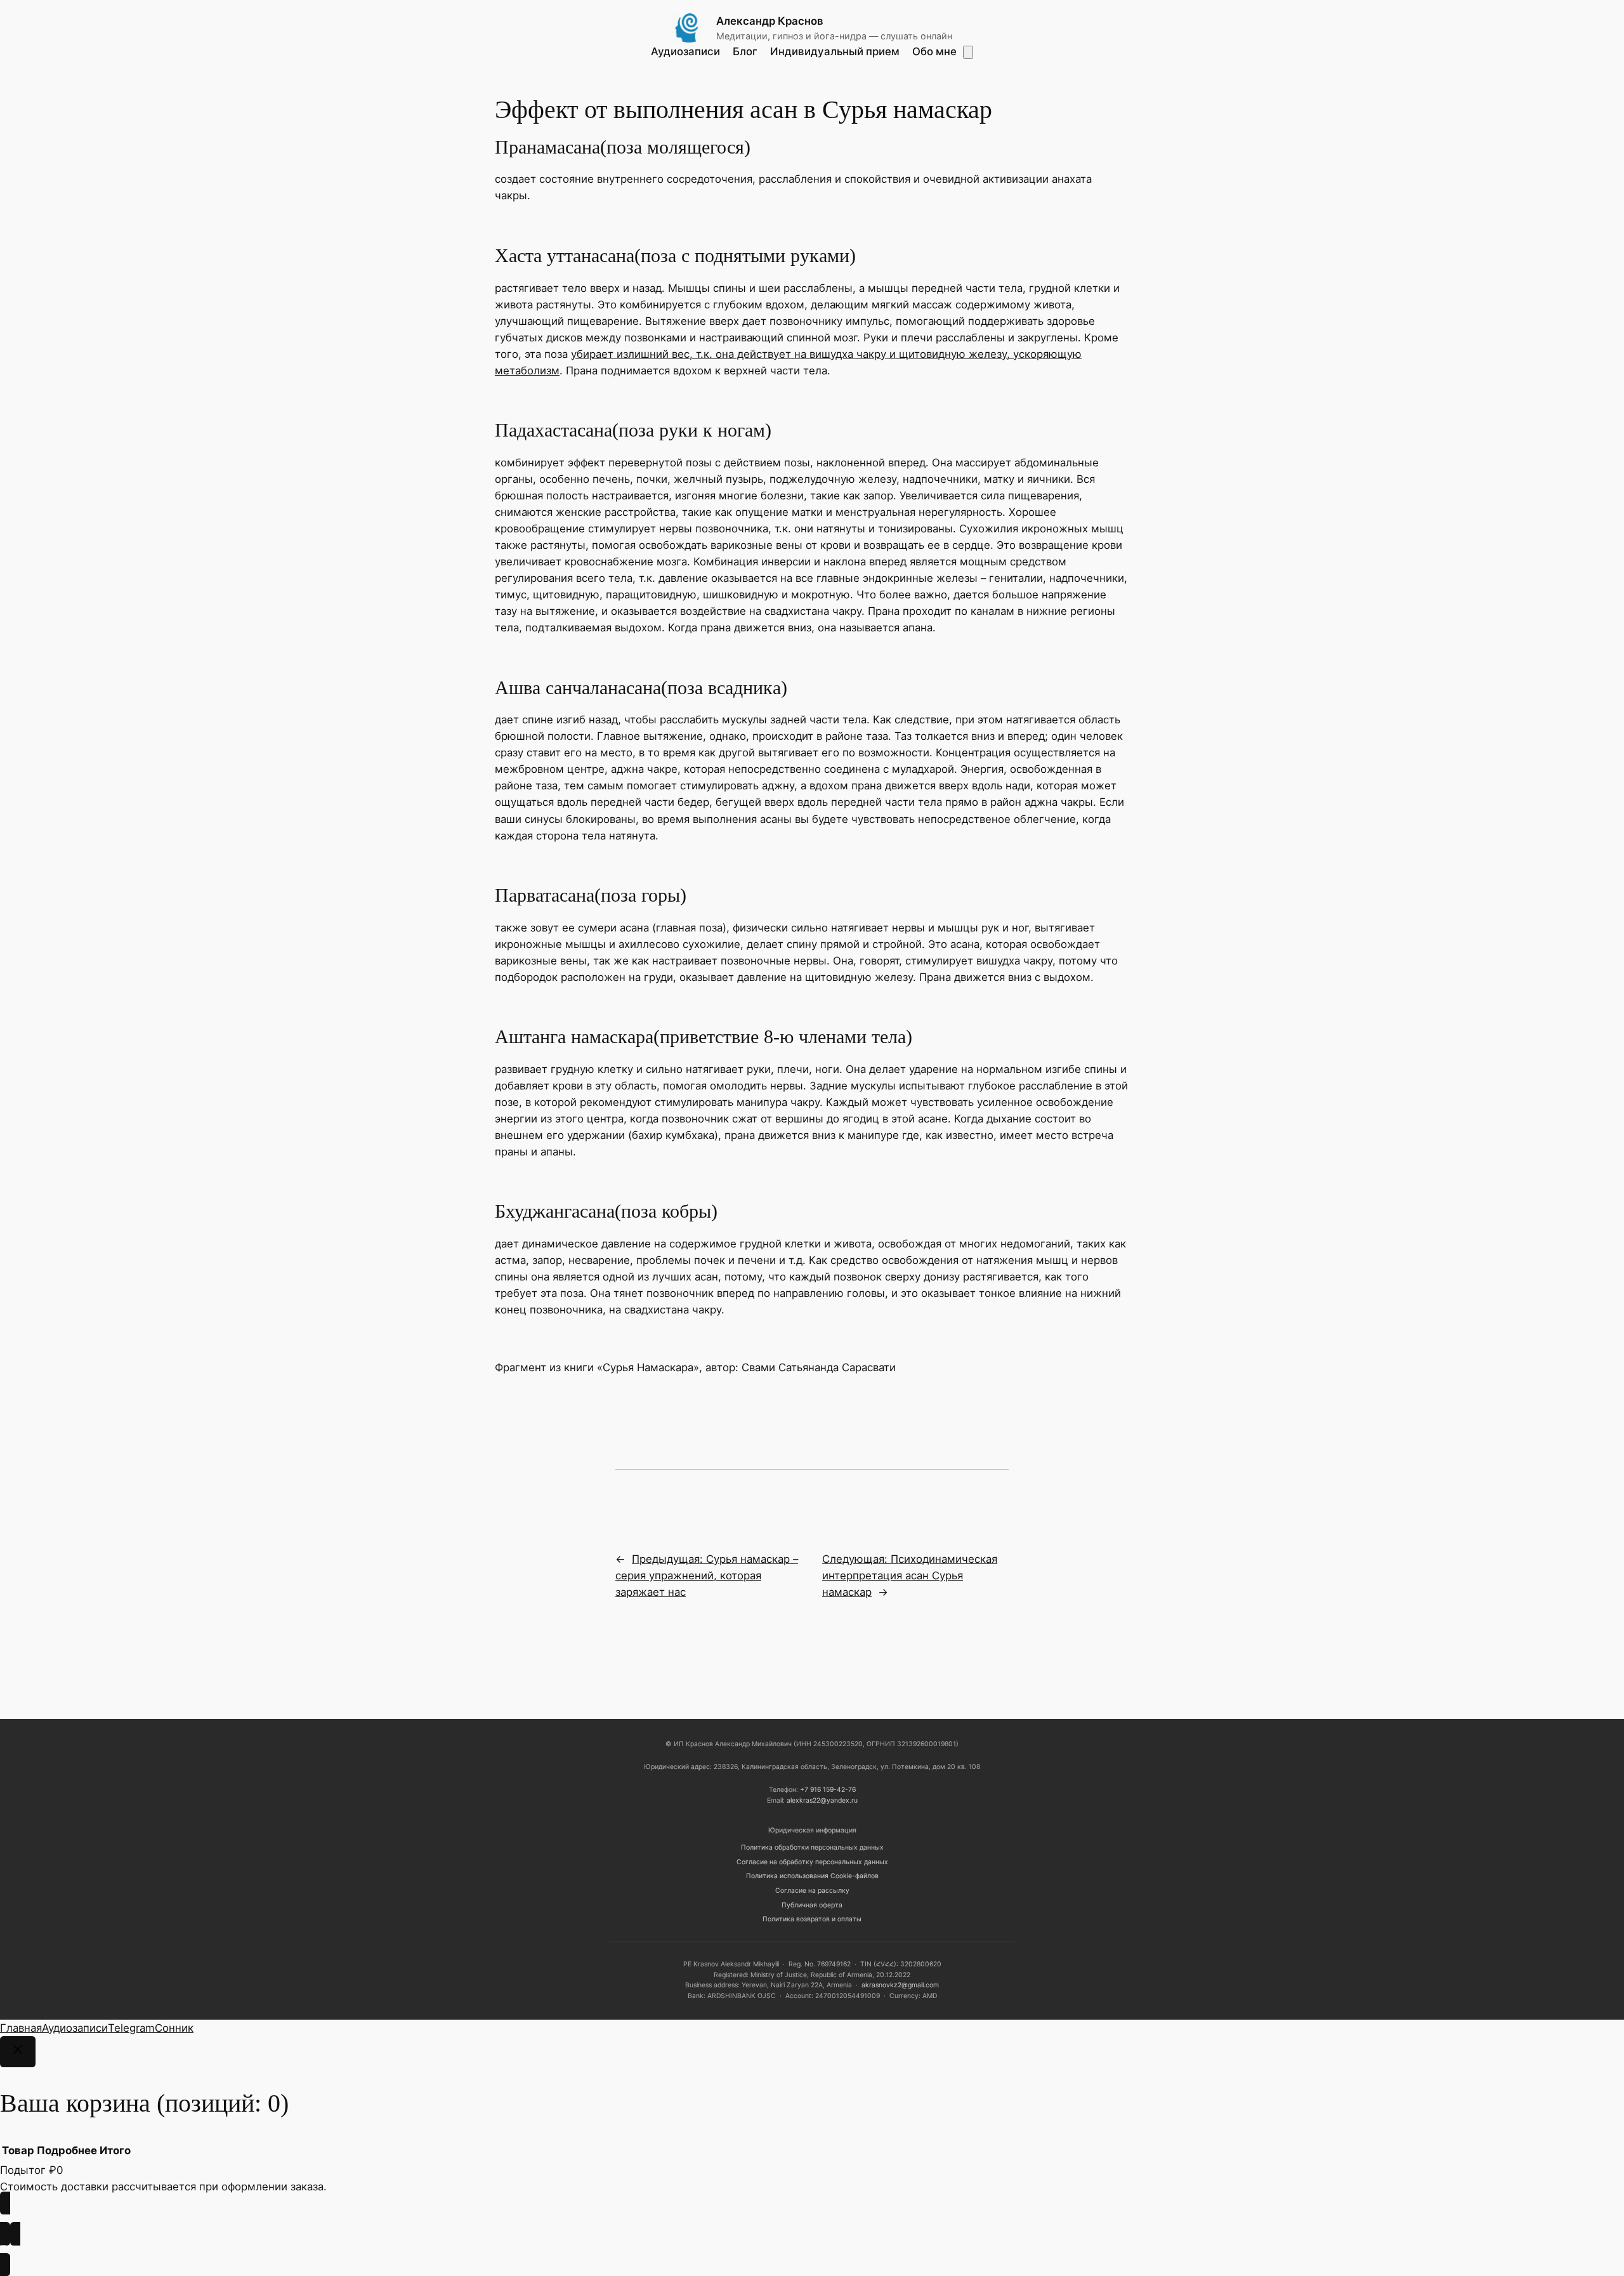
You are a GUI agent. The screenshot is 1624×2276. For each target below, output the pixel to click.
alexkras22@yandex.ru (822, 1800)
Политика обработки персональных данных (812, 1847)
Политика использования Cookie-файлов (812, 1876)
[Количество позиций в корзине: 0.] (968, 52)
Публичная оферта (812, 1905)
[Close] (18, 2052)
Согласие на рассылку (812, 1891)
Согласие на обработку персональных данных (812, 1862)
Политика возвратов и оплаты (812, 1919)
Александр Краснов (770, 21)
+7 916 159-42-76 (828, 1790)
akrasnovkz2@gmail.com (900, 1985)
